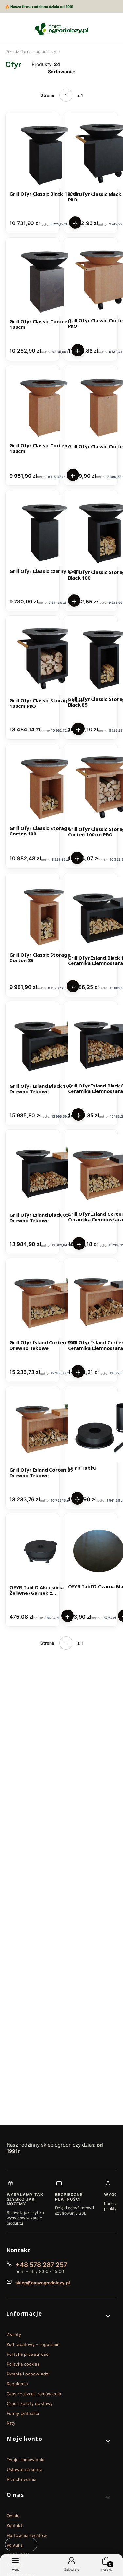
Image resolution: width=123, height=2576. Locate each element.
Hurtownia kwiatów (27, 2535)
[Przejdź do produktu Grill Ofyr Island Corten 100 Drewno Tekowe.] (47, 1300)
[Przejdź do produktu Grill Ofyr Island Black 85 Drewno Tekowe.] (48, 1172)
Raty (11, 2423)
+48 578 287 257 (41, 2265)
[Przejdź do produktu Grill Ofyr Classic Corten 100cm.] (44, 405)
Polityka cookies (23, 2364)
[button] (59, 2316)
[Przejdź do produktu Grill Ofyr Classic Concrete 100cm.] (47, 279)
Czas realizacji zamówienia (34, 2394)
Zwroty (14, 2334)
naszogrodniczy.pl (33, 51)
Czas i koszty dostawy (30, 2403)
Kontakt (14, 2525)
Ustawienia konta (25, 2469)
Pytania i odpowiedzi (28, 2374)
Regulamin (17, 2384)
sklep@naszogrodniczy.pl (43, 2283)
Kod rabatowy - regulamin (33, 2344)
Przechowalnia (21, 2479)
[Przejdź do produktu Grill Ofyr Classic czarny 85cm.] (45, 530)
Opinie (13, 2516)
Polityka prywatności (28, 2354)
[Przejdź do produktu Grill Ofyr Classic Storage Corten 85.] (44, 915)
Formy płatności (23, 2413)
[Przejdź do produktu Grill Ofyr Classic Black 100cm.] (46, 152)
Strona (47, 95)
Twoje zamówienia (26, 2460)
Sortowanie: (61, 71)
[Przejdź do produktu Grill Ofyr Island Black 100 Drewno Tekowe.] (47, 1043)
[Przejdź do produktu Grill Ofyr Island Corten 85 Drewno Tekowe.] (47, 1428)
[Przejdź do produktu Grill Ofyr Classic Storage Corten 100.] (47, 786)
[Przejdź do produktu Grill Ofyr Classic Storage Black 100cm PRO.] (47, 657)
